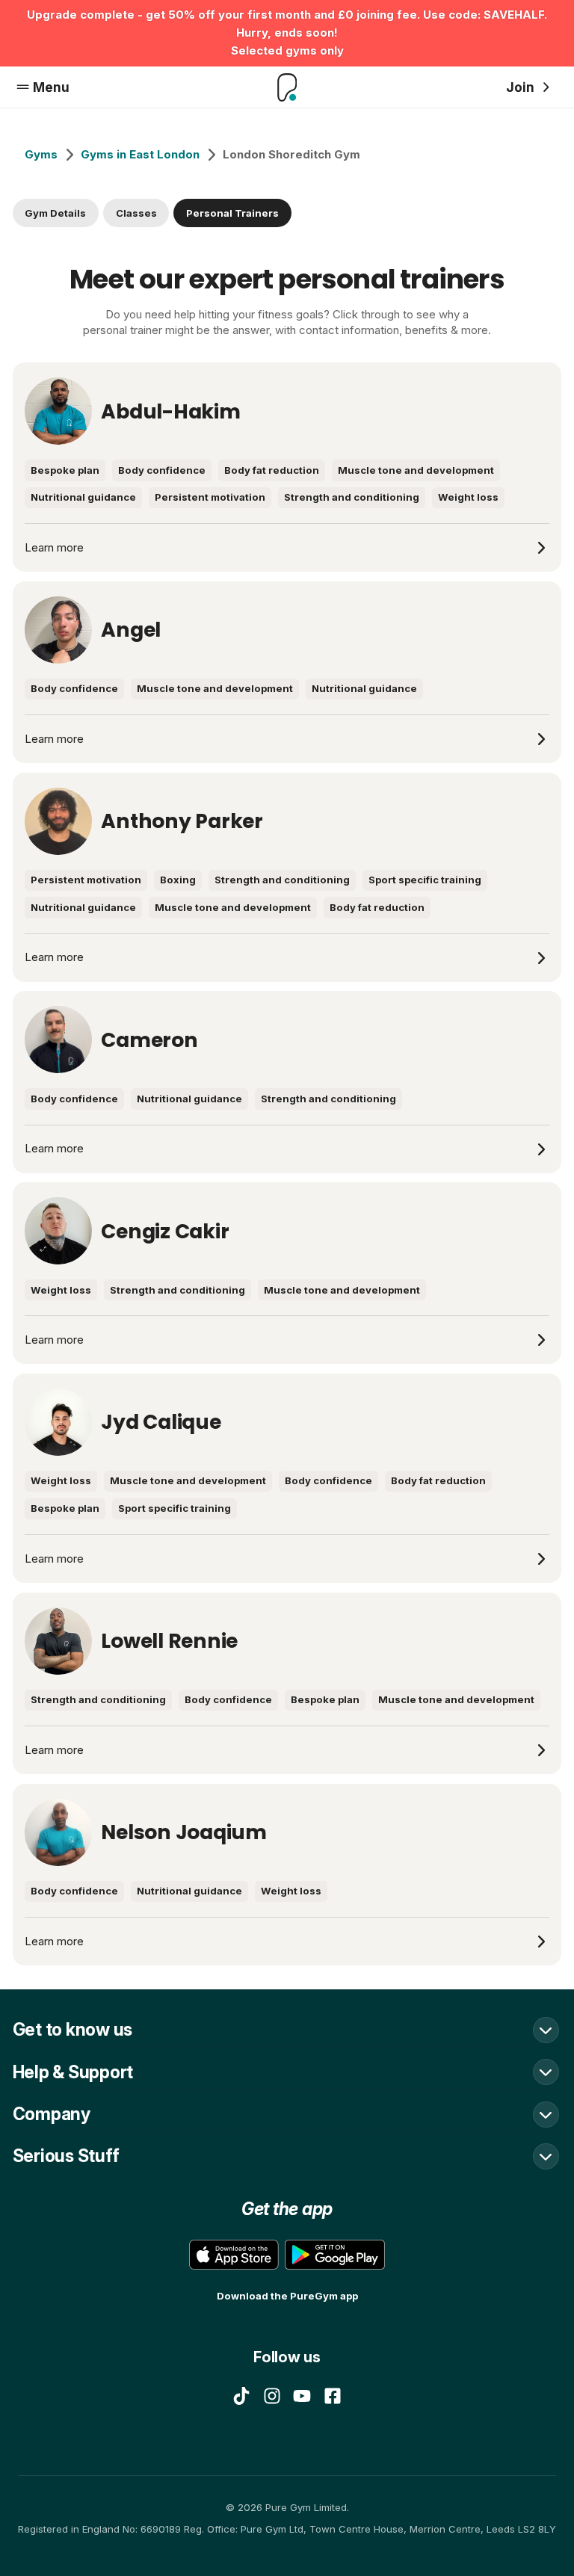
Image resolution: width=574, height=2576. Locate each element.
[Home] (287, 87)
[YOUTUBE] (302, 2396)
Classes (136, 213)
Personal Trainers (232, 213)
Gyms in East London (140, 154)
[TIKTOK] (241, 2396)
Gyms (41, 154)
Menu (51, 87)
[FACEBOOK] (333, 2396)
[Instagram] (272, 2396)
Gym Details (55, 213)
